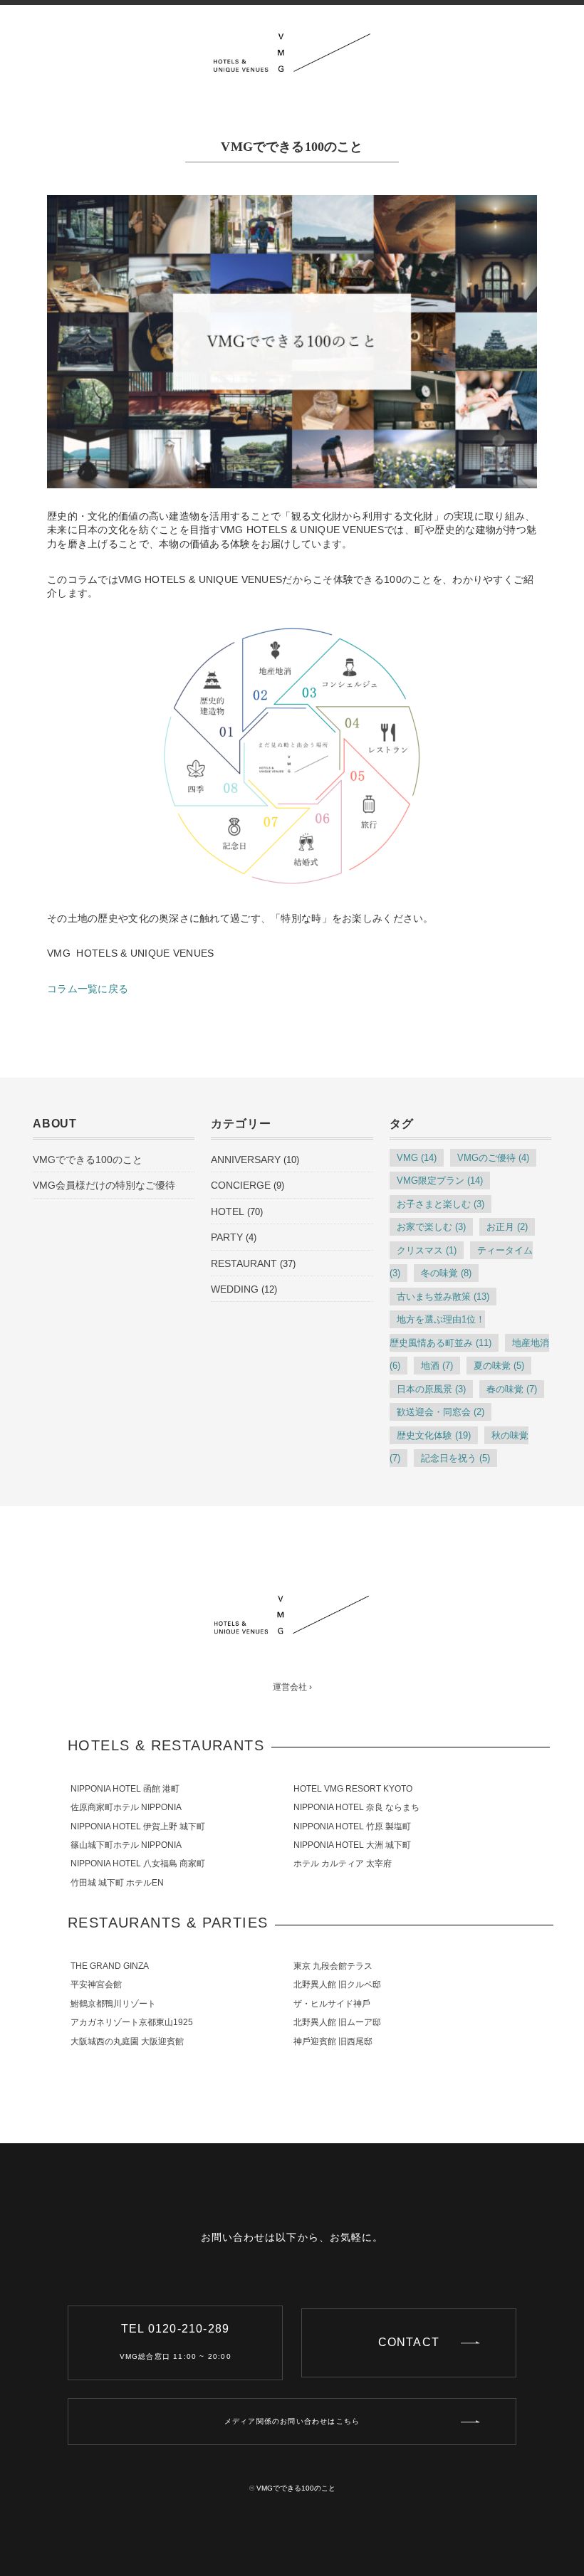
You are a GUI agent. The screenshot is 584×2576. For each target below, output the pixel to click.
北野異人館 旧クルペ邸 (337, 1984)
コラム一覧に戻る (88, 989)
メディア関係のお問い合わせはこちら (292, 2421)
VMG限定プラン (440, 1181)
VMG (417, 1158)
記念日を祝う (455, 1458)
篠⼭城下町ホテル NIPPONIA (126, 1845)
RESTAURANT (244, 1263)
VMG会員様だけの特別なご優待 (104, 1185)
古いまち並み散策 (443, 1297)
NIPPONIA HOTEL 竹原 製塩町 (352, 1826)
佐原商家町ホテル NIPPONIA (126, 1807)
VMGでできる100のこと (88, 1160)
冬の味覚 (446, 1273)
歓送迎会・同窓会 (440, 1412)
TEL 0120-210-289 (176, 2341)
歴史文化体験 (434, 1435)
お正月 (507, 1227)
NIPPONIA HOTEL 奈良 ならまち (356, 1807)
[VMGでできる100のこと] (292, 44)
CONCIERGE (241, 1185)
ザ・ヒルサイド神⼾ (332, 2004)
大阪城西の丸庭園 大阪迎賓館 (127, 2041)
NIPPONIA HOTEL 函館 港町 (125, 1789)
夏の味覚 (499, 1366)
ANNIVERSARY (246, 1160)
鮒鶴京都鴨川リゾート (113, 2004)
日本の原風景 (431, 1389)
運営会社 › (292, 1687)
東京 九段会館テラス (333, 1966)
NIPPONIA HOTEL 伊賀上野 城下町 (138, 1826)
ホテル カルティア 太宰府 (343, 1863)
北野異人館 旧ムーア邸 (337, 2022)
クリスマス (427, 1250)
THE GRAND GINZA (110, 1966)
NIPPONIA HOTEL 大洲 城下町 (352, 1845)
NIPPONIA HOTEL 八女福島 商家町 (138, 1863)
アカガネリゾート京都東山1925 (132, 2022)
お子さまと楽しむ (440, 1204)
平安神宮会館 (96, 1984)
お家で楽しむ (431, 1227)
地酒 (437, 1366)
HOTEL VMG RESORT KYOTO (353, 1789)
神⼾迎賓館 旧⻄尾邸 (333, 2041)
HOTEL (228, 1211)
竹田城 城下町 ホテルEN (117, 1883)
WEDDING (235, 1289)
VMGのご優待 (493, 1158)
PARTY (227, 1237)
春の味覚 (512, 1389)
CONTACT (409, 2342)
